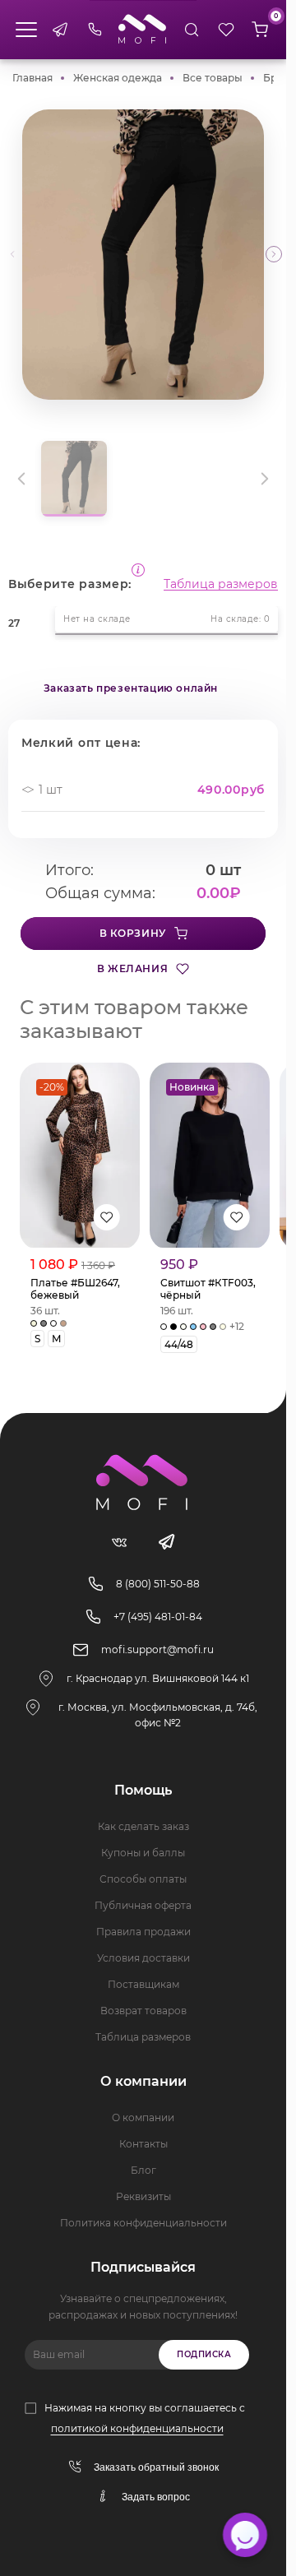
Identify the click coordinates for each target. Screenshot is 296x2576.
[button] (274, 254)
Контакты (143, 2144)
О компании (143, 2117)
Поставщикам (143, 1984)
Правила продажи (143, 1932)
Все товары (213, 78)
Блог (143, 2170)
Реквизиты (143, 2196)
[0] (260, 30)
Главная (32, 78)
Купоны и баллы (143, 1853)
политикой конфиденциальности (137, 2428)
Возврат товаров (143, 2011)
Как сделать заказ (143, 1826)
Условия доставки (143, 1958)
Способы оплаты (143, 1879)
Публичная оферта (143, 1905)
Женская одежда (118, 78)
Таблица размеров (221, 584)
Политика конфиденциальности (143, 2223)
